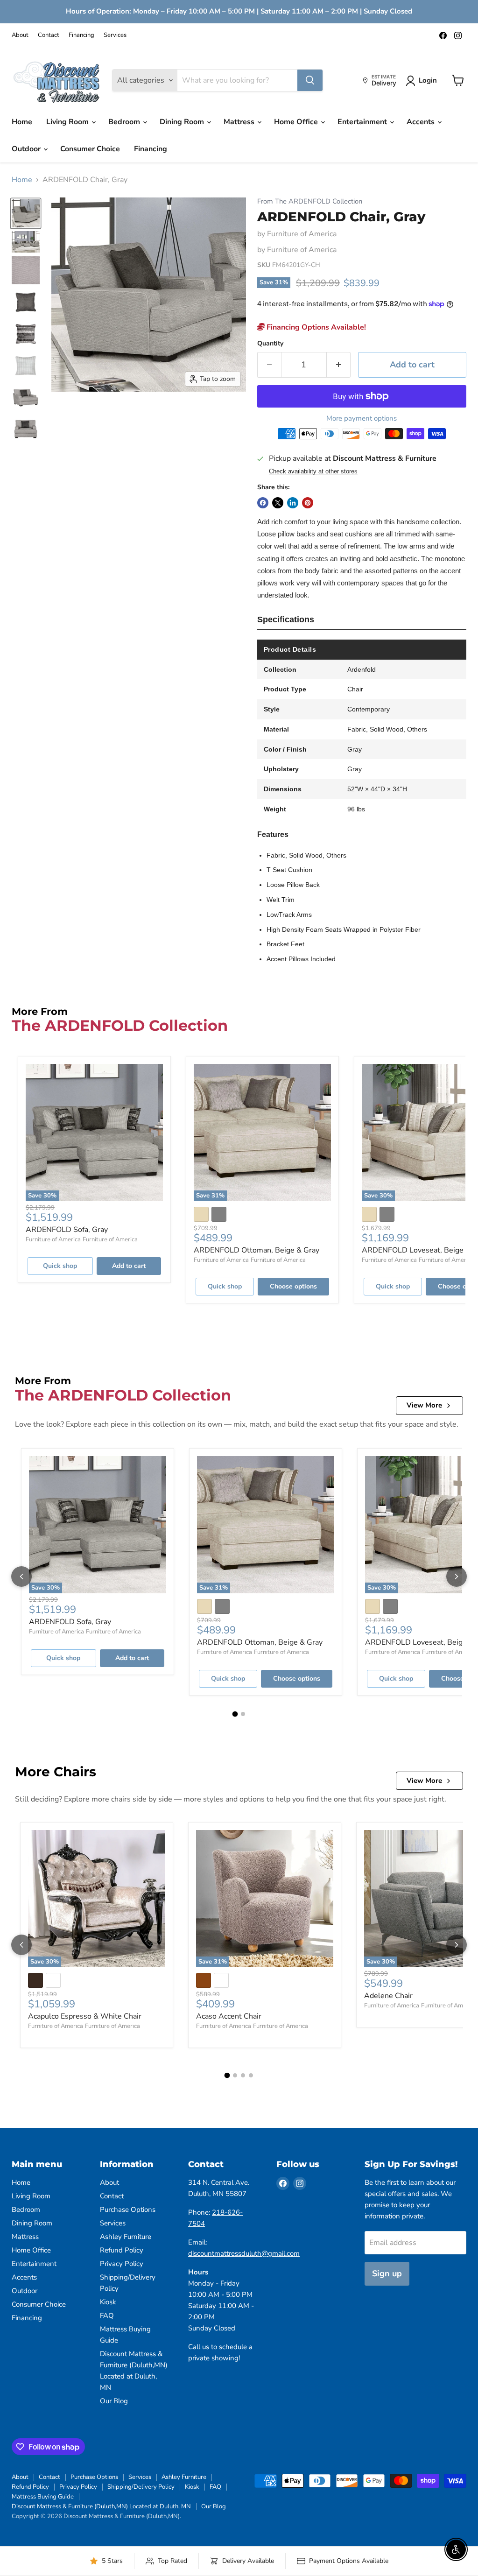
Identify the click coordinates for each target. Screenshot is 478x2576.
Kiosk (108, 2302)
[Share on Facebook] (263, 503)
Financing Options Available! (315, 327)
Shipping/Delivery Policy (141, 2487)
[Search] (310, 80)
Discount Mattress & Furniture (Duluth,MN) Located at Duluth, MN (101, 2506)
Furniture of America (302, 234)
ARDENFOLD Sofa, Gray (67, 1230)
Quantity (270, 344)
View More (424, 1405)
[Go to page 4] (251, 2075)
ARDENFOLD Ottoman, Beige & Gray (257, 1250)
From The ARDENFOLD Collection (310, 201)
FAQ (107, 2316)
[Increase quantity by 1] (339, 365)
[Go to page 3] (243, 2075)
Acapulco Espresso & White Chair (85, 2016)
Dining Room (183, 122)
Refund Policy (122, 2250)
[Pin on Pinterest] (308, 503)
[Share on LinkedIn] (293, 503)
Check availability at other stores (313, 472)
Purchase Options (128, 2210)
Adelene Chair (388, 1996)
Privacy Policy (122, 2264)
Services (115, 35)
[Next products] (457, 1577)
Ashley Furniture (126, 2237)
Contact (49, 35)
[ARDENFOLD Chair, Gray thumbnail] (26, 213)
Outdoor (27, 149)
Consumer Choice (90, 149)
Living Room (68, 122)
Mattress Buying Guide (43, 2497)
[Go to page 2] (243, 1714)
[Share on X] (278, 503)
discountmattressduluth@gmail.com (244, 2253)
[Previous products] (21, 1577)
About (20, 35)
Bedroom (125, 122)
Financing (81, 35)
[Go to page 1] (235, 1714)
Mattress (240, 122)
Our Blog (114, 2401)
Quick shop (60, 1266)
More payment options (362, 419)
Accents (422, 122)
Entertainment (363, 122)
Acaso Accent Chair (229, 2016)
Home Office (297, 122)
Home (22, 122)
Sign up (387, 2273)
